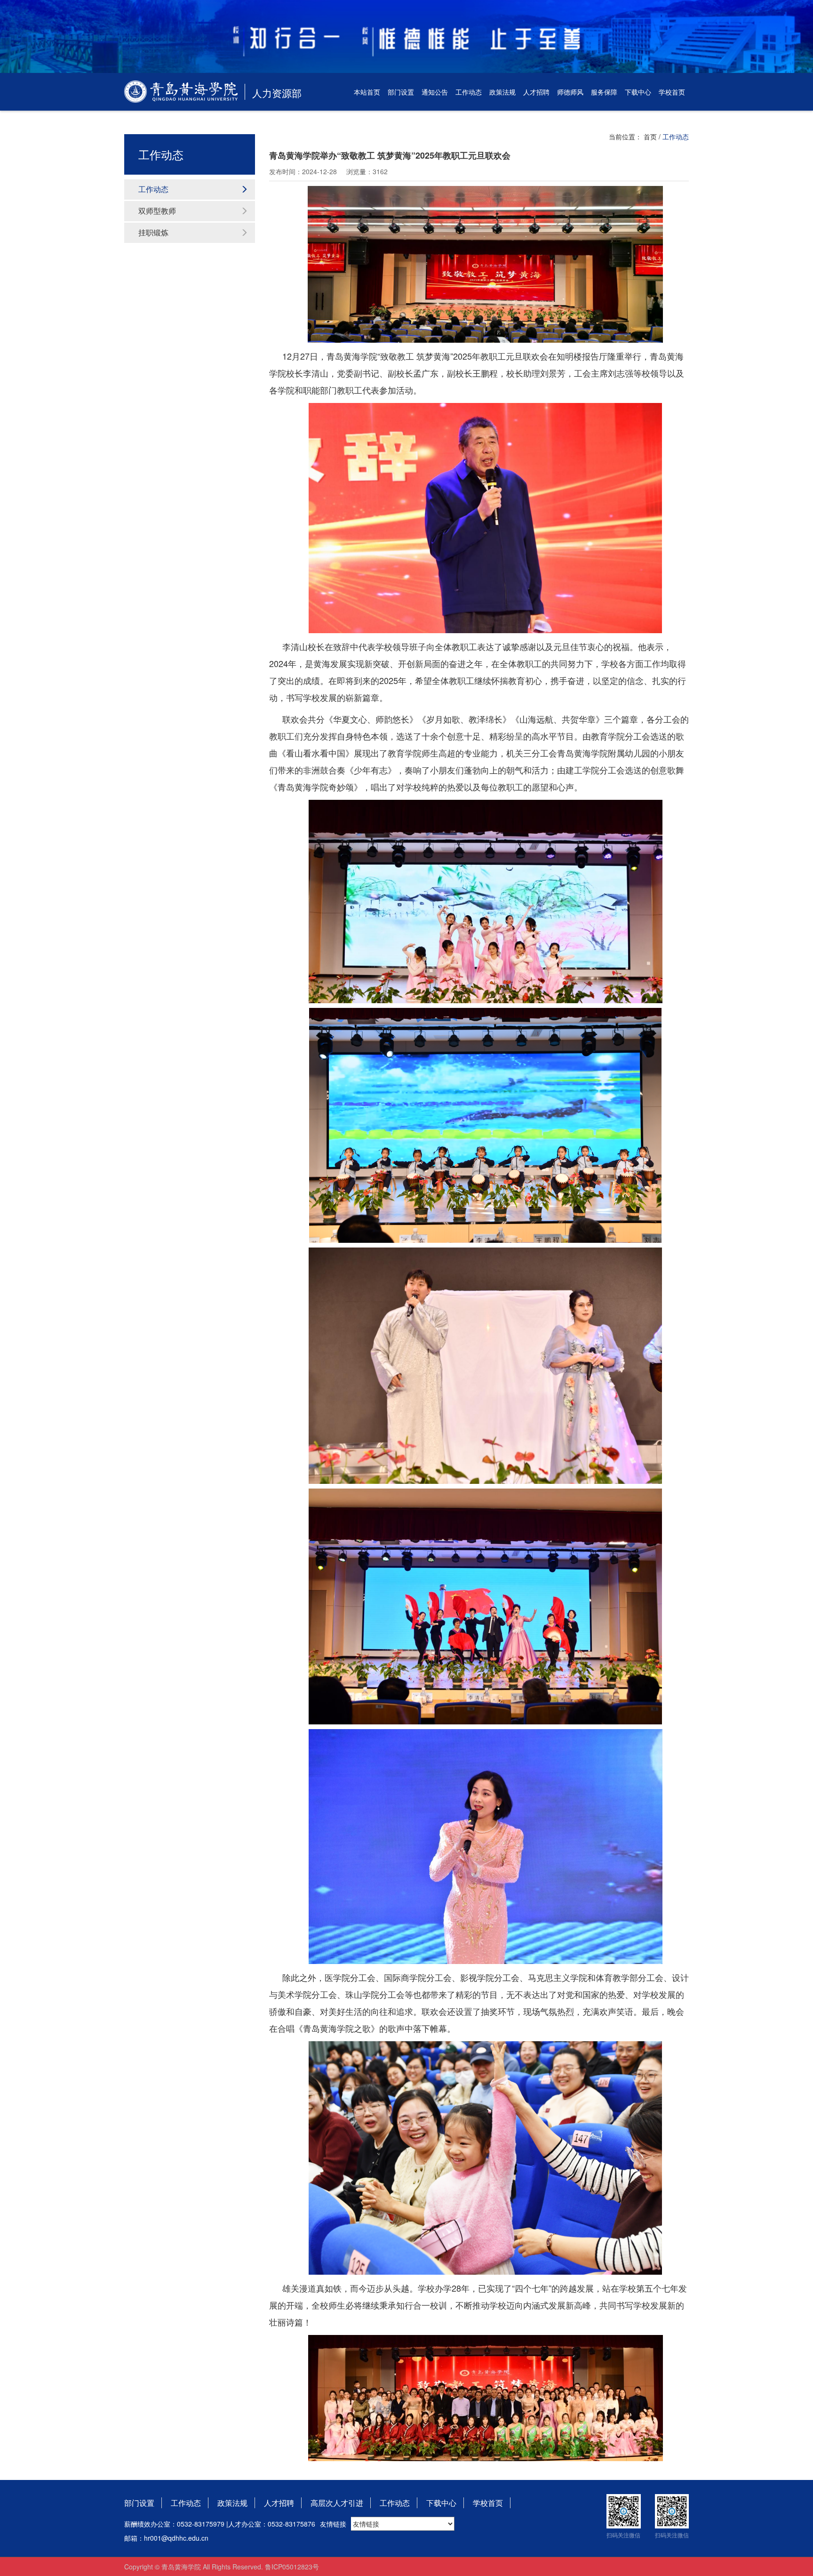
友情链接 (333, 2524)
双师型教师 (157, 211)
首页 (650, 137)
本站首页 (367, 92)
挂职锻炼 (153, 232)
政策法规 (502, 92)
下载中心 (638, 92)
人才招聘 (536, 92)
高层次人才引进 (337, 2503)
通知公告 (435, 92)
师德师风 (570, 92)
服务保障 (604, 92)
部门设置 (401, 92)
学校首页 (672, 92)
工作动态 (469, 92)
